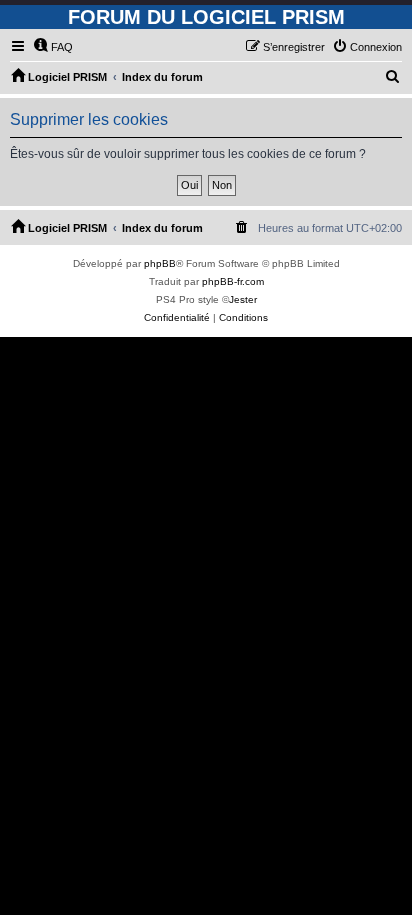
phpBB (160, 263)
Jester (243, 299)
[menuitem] (53, 47)
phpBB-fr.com (233, 281)
